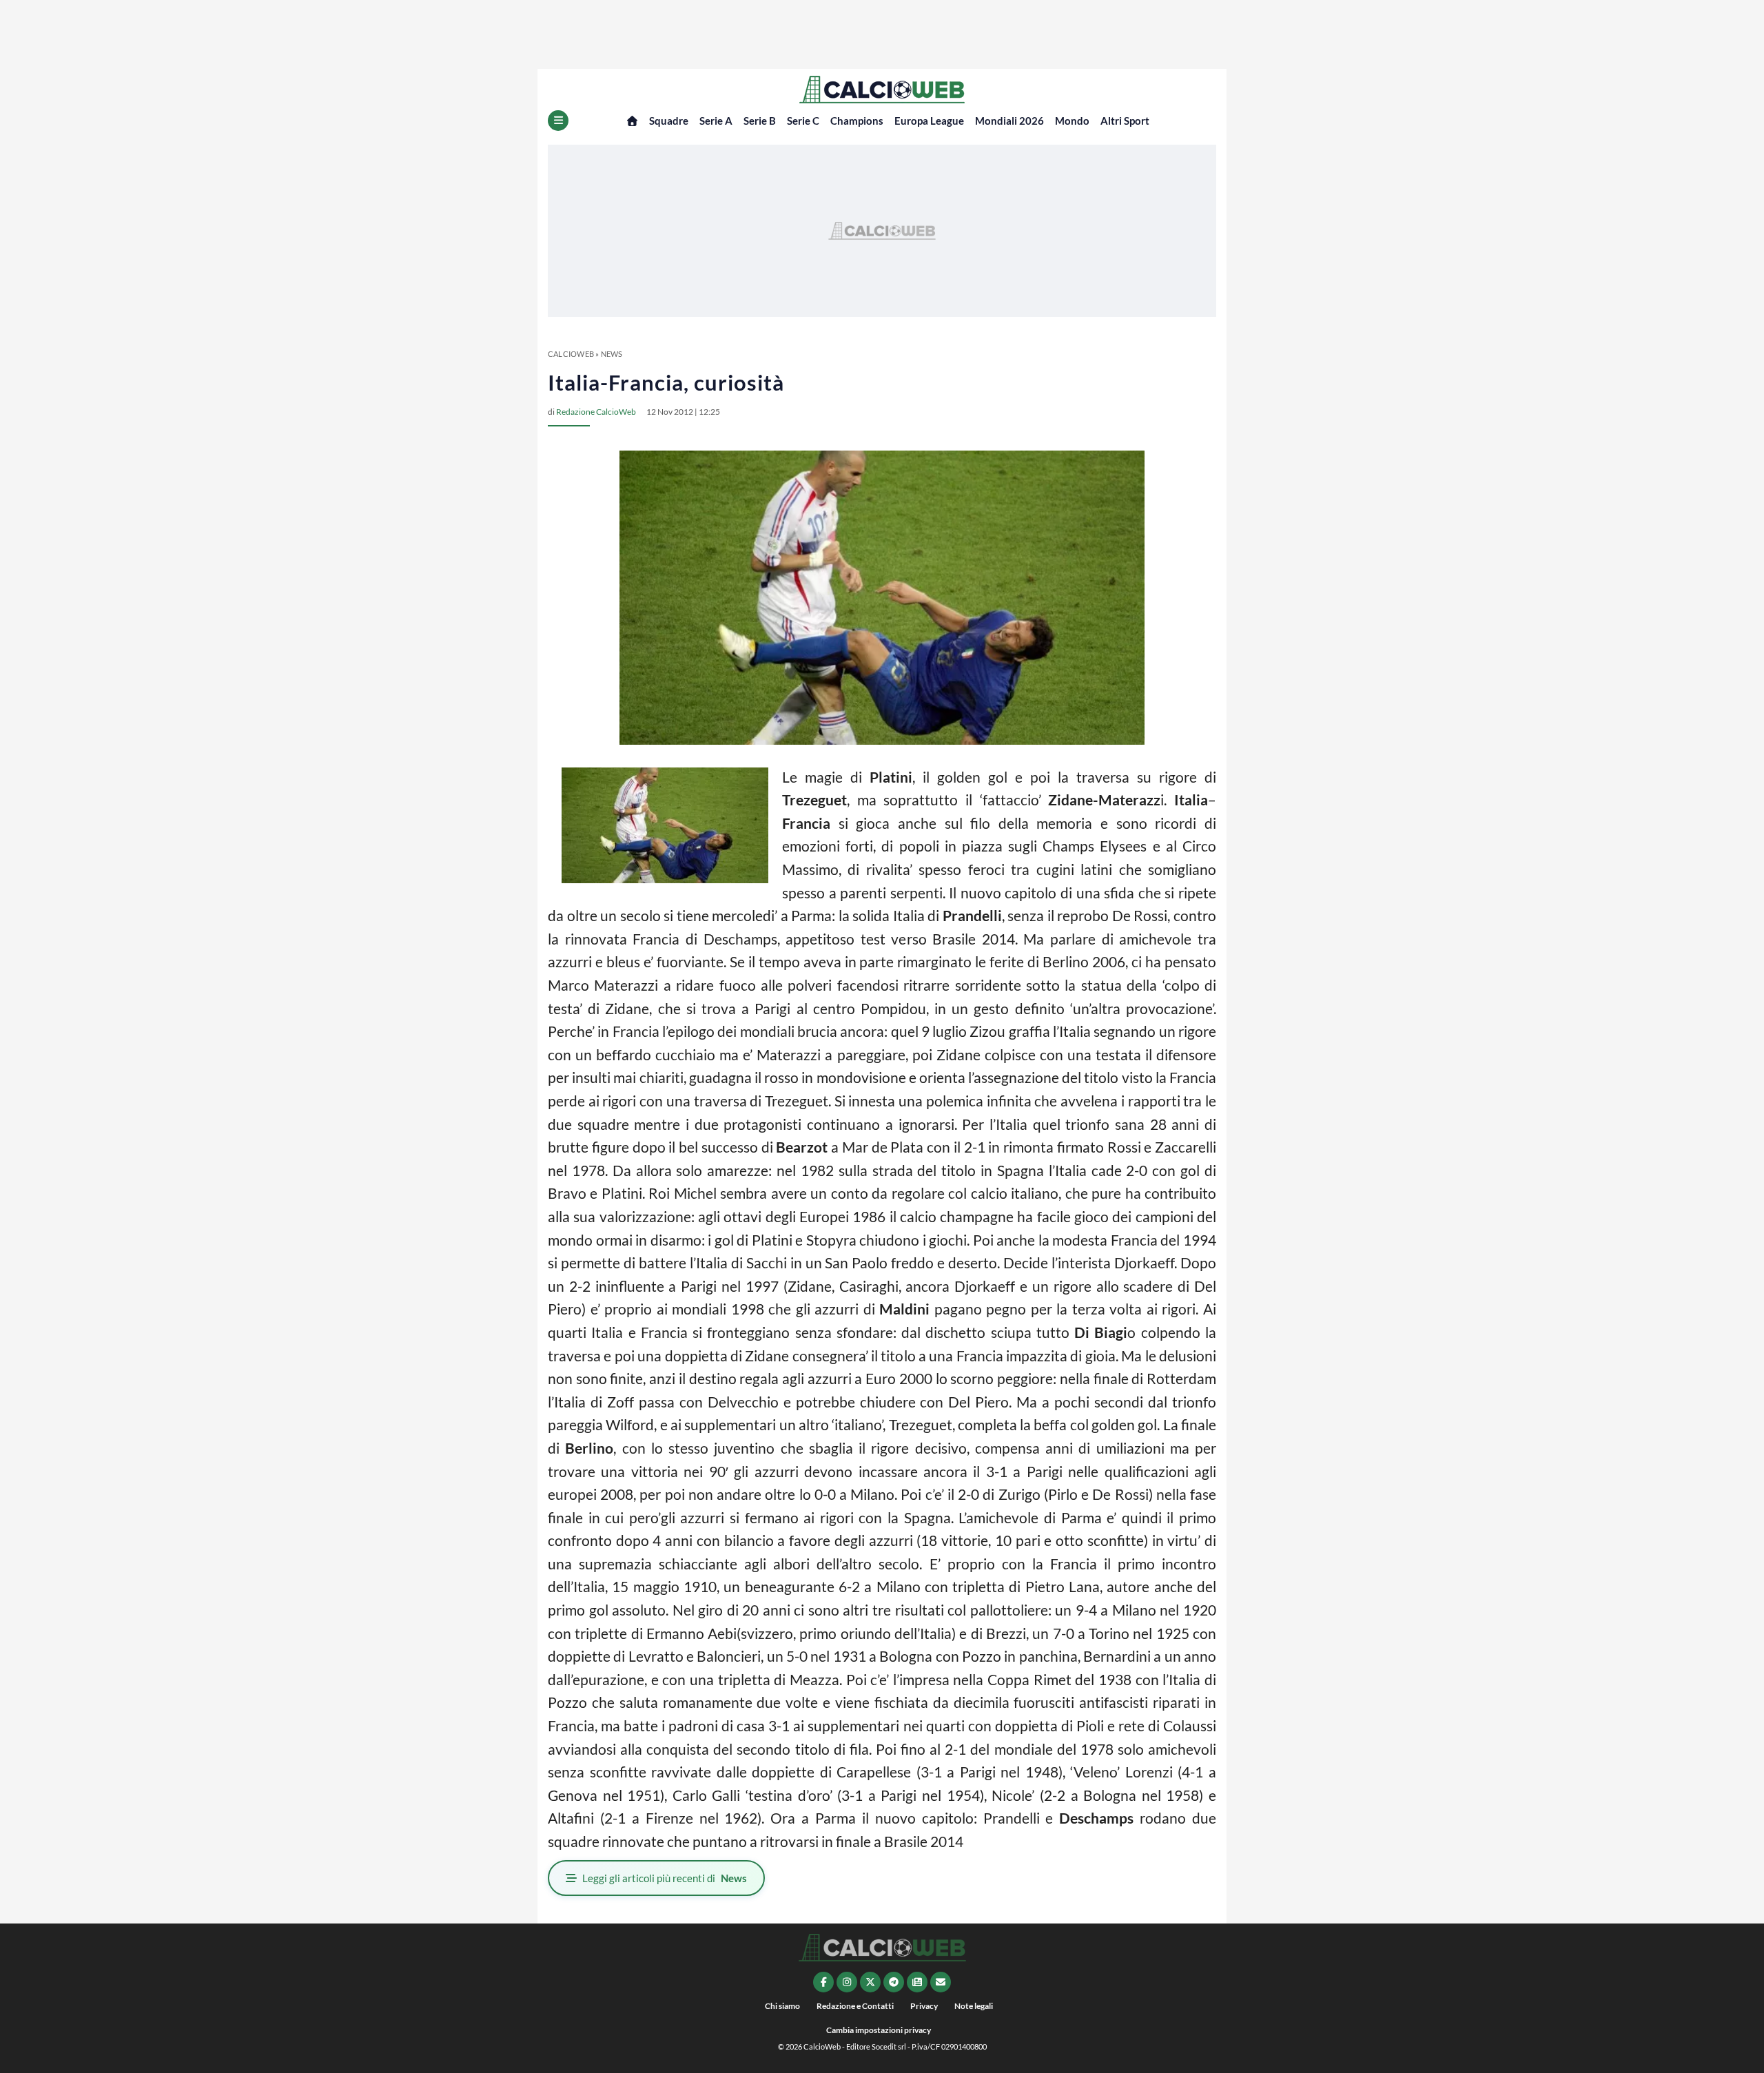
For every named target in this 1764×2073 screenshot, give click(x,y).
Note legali (974, 2006)
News (612, 354)
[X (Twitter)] (870, 1982)
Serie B (760, 121)
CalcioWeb (571, 354)
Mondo (1072, 121)
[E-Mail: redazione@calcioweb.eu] (941, 1982)
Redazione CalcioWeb (596, 412)
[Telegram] (894, 1982)
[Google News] (917, 1982)
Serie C (803, 121)
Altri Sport (1125, 121)
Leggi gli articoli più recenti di (665, 1878)
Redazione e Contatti (855, 2006)
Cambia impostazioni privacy (879, 2030)
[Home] (632, 121)
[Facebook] (823, 1982)
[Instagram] (847, 1982)
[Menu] (558, 121)
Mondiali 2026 (1009, 121)
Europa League (929, 121)
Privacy (924, 2006)
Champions (857, 121)
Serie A (716, 121)
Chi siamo (782, 2006)
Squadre (669, 121)
